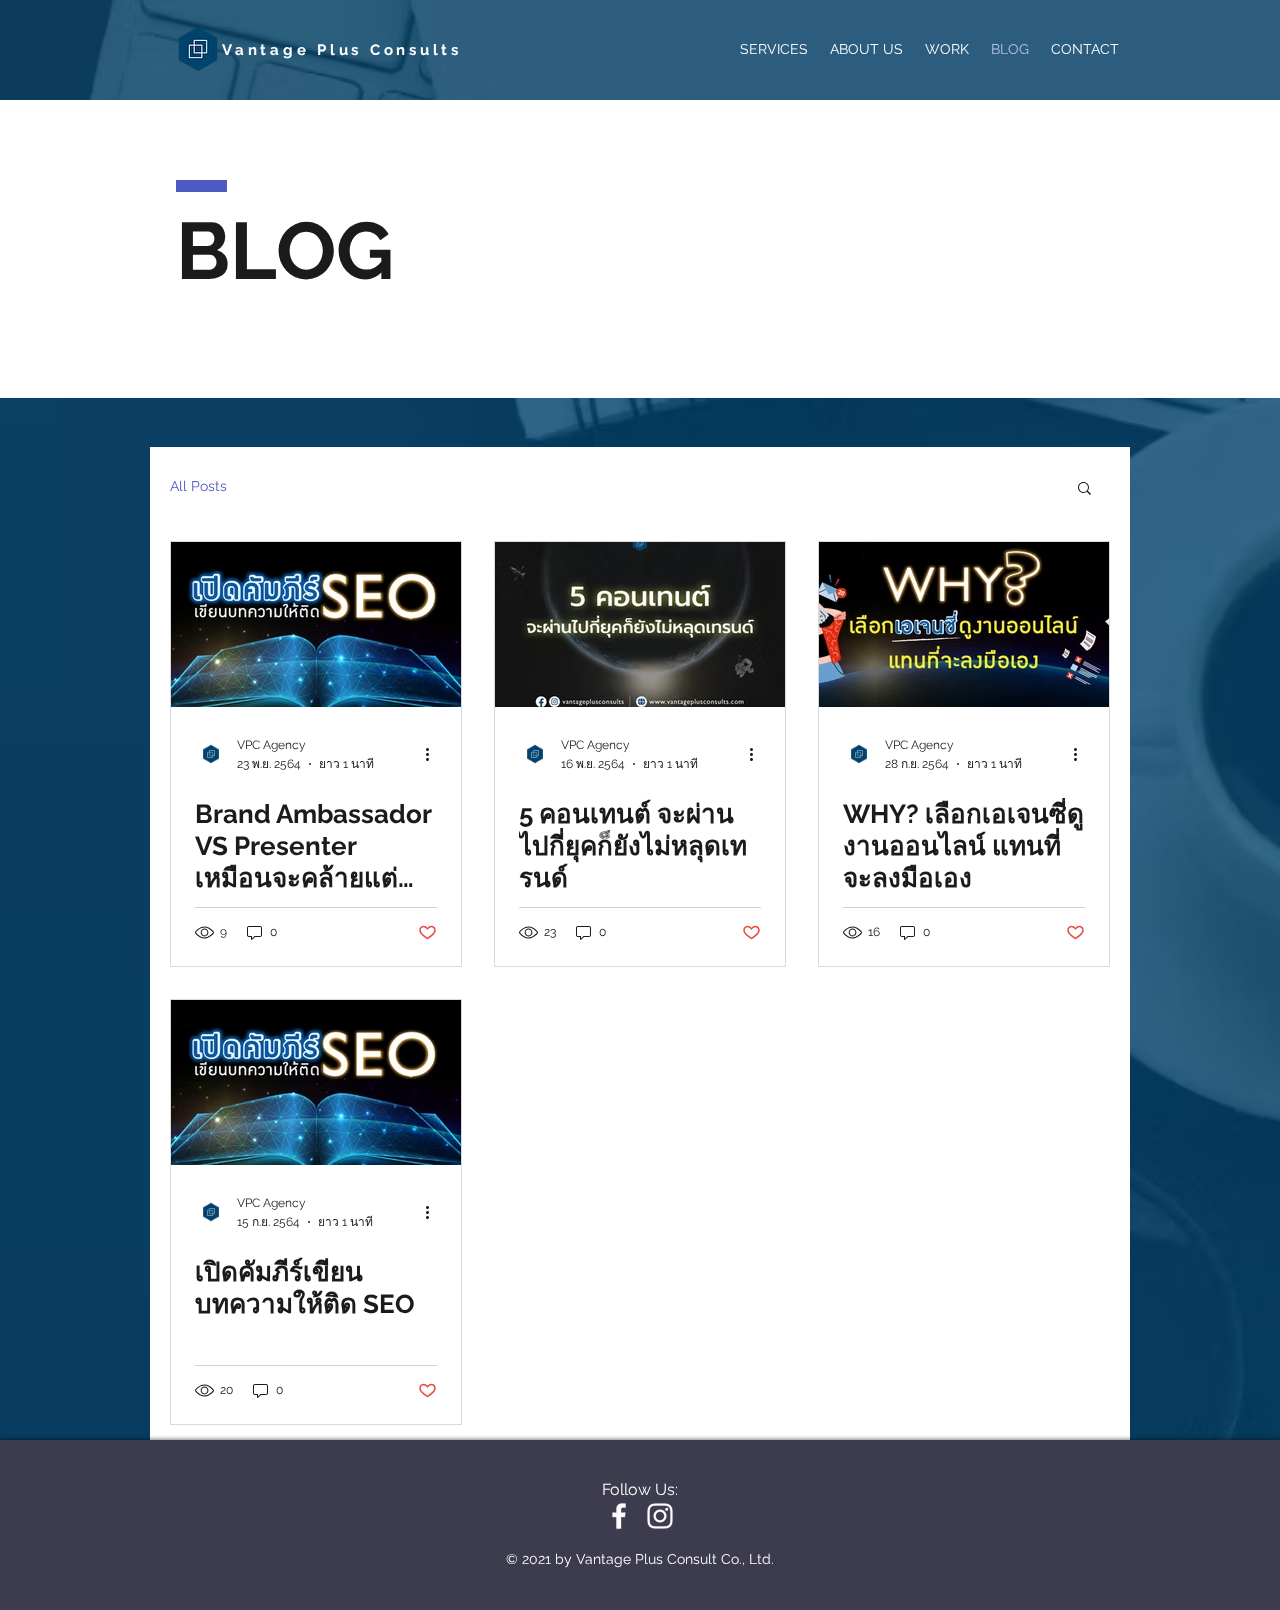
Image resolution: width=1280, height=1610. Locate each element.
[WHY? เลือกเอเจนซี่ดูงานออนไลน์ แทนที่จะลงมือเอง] (964, 624)
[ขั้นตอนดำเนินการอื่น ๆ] (434, 754)
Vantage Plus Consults (342, 50)
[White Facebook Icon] (619, 1516)
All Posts (198, 486)
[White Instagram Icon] (660, 1516)
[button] (1084, 489)
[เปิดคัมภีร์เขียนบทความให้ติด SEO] (316, 1082)
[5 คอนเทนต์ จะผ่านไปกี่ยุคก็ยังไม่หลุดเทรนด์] (640, 624)
